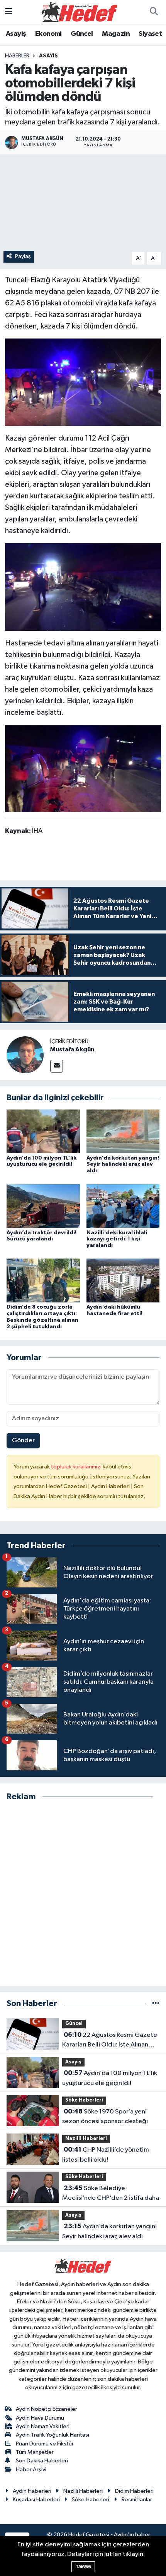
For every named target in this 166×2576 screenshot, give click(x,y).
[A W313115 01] (83, 768)
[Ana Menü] (9, 12)
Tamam (83, 2567)
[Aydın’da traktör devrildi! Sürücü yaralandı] (43, 1206)
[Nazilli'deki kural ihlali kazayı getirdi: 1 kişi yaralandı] (123, 1206)
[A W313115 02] (83, 587)
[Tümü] (156, 2004)
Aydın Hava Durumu (40, 2418)
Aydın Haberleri (32, 2491)
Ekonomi (48, 34)
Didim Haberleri (134, 2491)
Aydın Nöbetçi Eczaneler (47, 2409)
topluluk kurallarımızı (77, 1467)
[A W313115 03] (83, 382)
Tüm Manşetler (35, 2452)
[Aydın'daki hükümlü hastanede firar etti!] (123, 1280)
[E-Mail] (57, 1066)
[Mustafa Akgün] (25, 1055)
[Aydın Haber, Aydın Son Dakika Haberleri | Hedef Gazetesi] (80, 12)
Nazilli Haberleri (86, 2139)
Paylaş (23, 256)
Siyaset (150, 34)
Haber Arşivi (31, 2470)
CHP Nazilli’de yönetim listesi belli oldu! (106, 2155)
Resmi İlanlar (137, 2500)
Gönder (23, 1441)
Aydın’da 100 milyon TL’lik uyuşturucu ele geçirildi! (110, 2078)
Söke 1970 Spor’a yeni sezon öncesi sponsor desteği (105, 2117)
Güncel (82, 34)
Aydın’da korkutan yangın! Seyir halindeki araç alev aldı (123, 1165)
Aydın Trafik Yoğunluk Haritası (53, 2435)
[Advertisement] (83, 1894)
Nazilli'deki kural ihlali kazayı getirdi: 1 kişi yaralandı (117, 1239)
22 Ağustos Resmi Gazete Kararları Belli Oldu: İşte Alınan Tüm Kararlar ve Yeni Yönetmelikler (110, 2041)
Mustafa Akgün (72, 1049)
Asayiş (16, 34)
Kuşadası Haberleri (36, 2500)
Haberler (17, 56)
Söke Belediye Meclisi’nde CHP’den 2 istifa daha (111, 2193)
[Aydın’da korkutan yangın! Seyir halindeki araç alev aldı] (123, 1131)
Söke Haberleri (84, 2100)
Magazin (116, 34)
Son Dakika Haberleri (42, 2461)
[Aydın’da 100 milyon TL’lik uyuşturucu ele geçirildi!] (43, 1131)
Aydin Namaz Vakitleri (43, 2426)
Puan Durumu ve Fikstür (45, 2444)
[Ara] (154, 12)
